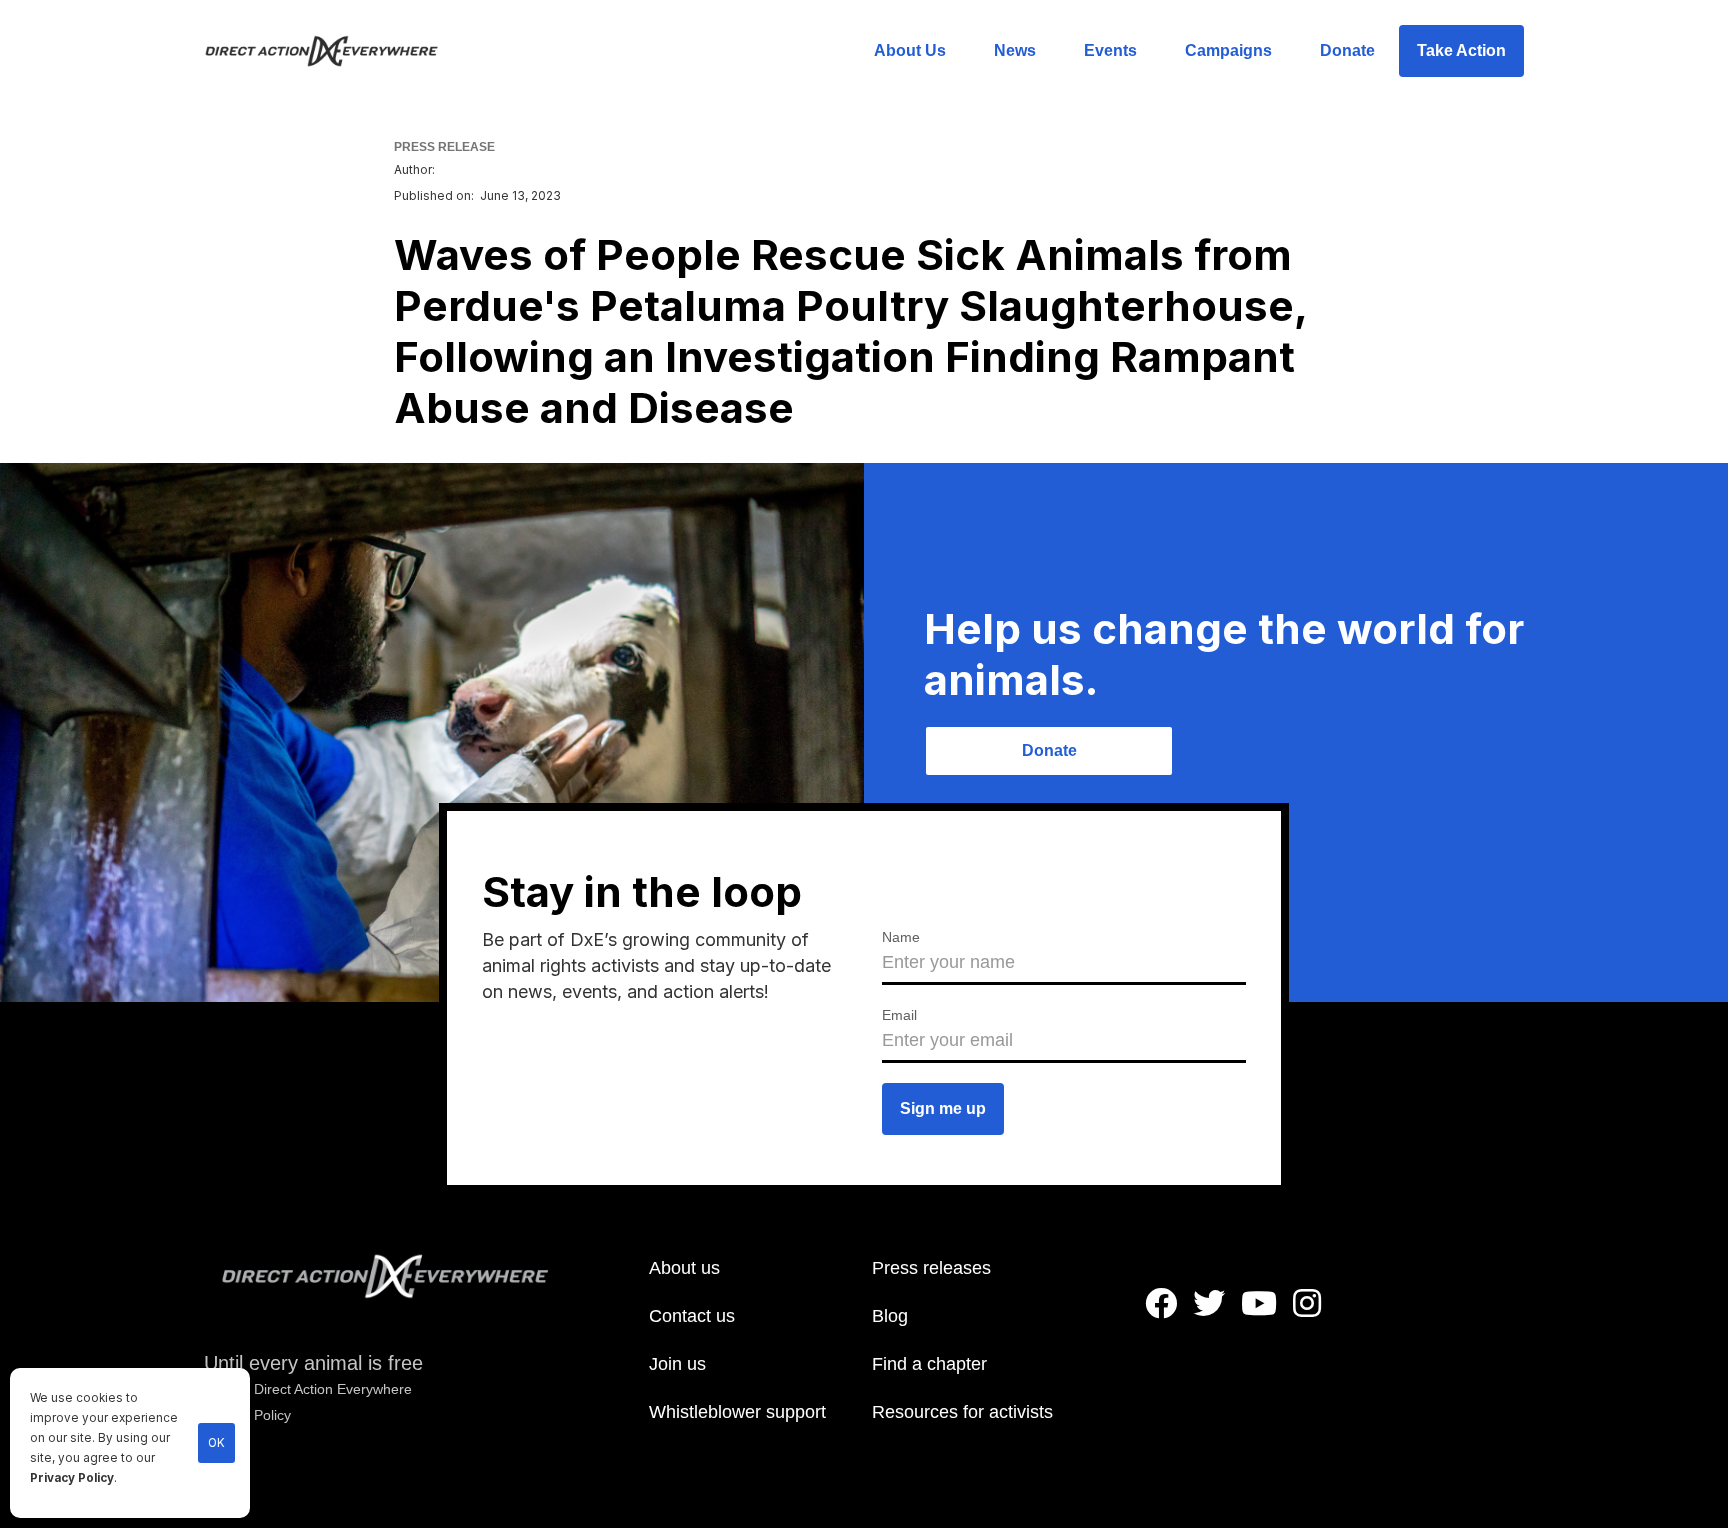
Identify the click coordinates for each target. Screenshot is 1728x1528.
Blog (890, 1316)
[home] (333, 51)
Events (1110, 50)
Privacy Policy (72, 1478)
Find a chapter (929, 1364)
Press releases (931, 1268)
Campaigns (1228, 50)
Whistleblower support (737, 1412)
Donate (1347, 50)
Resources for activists (962, 1412)
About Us (910, 50)
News (1015, 50)
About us (684, 1268)
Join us (677, 1364)
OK (216, 1443)
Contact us (692, 1316)
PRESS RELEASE (444, 147)
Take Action (1461, 50)
